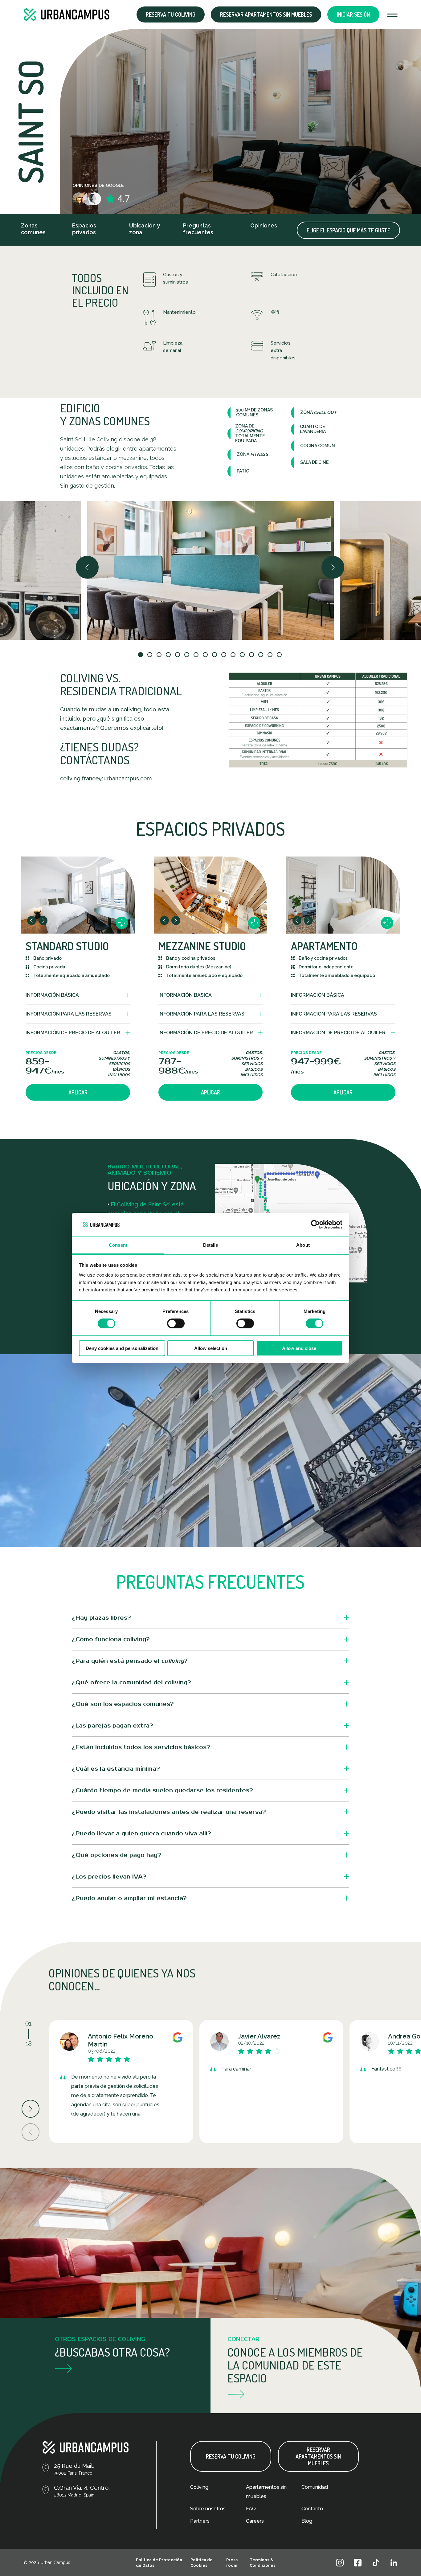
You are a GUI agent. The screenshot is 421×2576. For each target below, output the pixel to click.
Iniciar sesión (353, 14)
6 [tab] (187, 655)
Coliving (199, 2487)
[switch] (176, 1323)
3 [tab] (160, 655)
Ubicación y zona (145, 229)
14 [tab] (261, 655)
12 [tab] (243, 655)
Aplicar (78, 1092)
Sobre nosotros (208, 2509)
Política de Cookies (202, 2563)
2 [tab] (150, 655)
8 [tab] (206, 655)
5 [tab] (178, 655)
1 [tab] (141, 655)
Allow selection (211, 1348)
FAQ (251, 2509)
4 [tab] (169, 655)
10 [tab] (224, 655)
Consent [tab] (118, 1245)
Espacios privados (84, 229)
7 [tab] (197, 655)
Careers (255, 2521)
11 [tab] (234, 655)
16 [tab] (280, 655)
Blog (307, 2521)
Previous (88, 567)
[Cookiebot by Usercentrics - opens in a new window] (315, 1225)
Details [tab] (211, 1245)
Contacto (312, 2509)
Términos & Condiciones (263, 2563)
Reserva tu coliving (231, 2456)
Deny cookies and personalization (122, 1348)
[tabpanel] (211, 570)
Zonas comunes (33, 229)
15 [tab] (271, 655)
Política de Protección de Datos (159, 2563)
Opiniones (264, 225)
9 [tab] (215, 655)
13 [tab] (252, 655)
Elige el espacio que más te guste (348, 230)
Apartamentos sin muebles (266, 2492)
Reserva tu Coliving (171, 14)
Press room (232, 2563)
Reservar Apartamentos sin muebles (266, 14)
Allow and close (299, 1348)
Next (333, 567)
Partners (200, 2521)
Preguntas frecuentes (198, 229)
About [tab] (303, 1245)
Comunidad (315, 2487)
